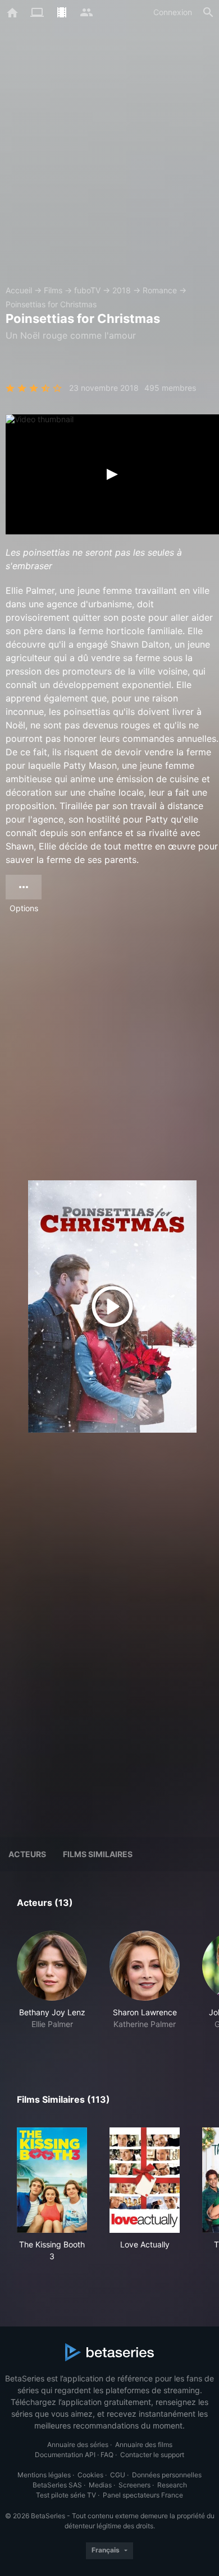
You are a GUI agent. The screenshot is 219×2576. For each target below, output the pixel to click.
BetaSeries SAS (57, 2485)
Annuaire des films (144, 2445)
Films (53, 290)
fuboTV (87, 290)
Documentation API (65, 2455)
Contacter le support (152, 2455)
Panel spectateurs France (143, 2495)
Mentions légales (44, 2475)
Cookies (90, 2475)
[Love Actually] (145, 2180)
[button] (52, 1986)
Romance (160, 290)
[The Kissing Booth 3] (52, 2180)
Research (172, 2485)
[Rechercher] (208, 12)
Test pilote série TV (66, 2495)
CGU (118, 2475)
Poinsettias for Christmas (51, 304)
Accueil (19, 290)
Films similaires (98, 1854)
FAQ (107, 2455)
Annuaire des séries (78, 2445)
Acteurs (27, 1854)
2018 (122, 290)
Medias (100, 2485)
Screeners (134, 2485)
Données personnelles (167, 2475)
